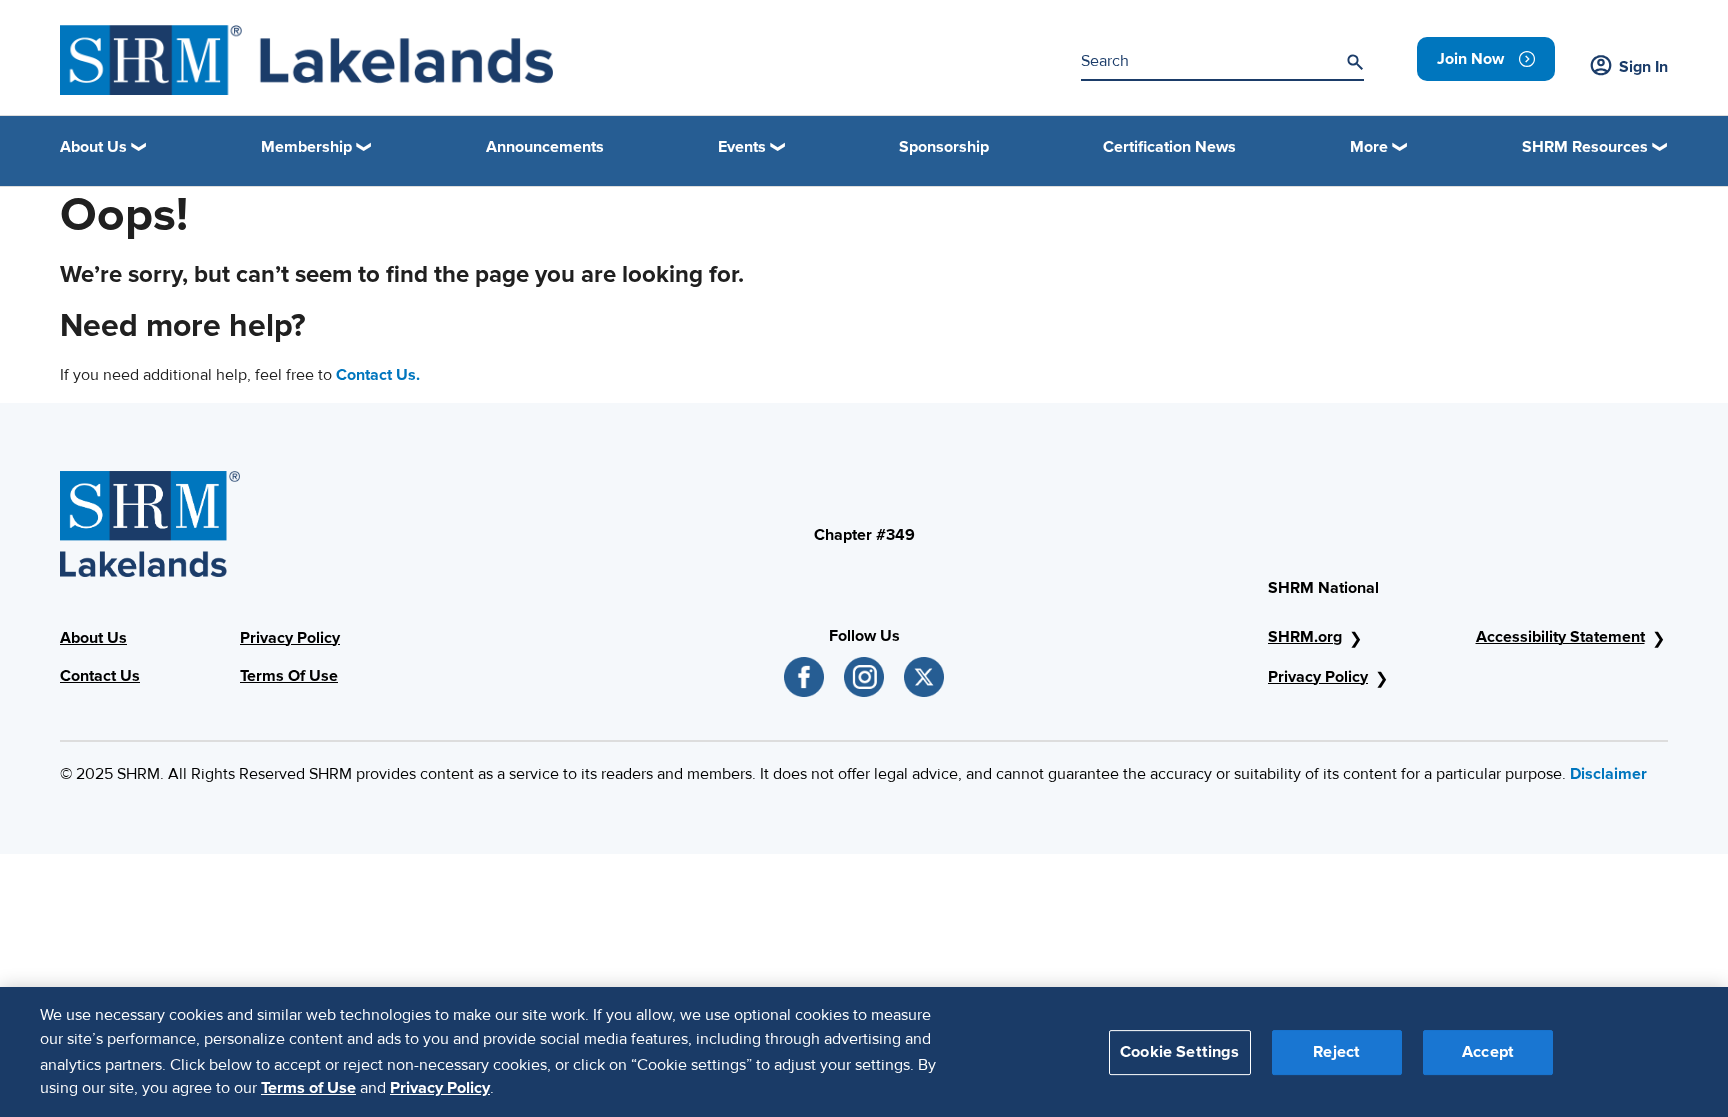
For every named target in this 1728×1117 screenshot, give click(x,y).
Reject (1336, 1051)
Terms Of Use (289, 676)
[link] (1486, 59)
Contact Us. (378, 375)
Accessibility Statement (1560, 637)
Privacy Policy (290, 638)
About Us (93, 638)
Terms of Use (308, 1088)
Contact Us (100, 676)
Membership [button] (306, 147)
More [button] (1369, 147)
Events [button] (742, 147)
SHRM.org (1305, 637)
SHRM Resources (1585, 147)
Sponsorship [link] (944, 147)
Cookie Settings (1179, 1051)
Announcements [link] (545, 147)
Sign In (1643, 67)
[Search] (1355, 62)
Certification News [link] (1169, 147)
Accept (1488, 1051)
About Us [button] (93, 147)
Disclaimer (1608, 774)
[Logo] (306, 60)
